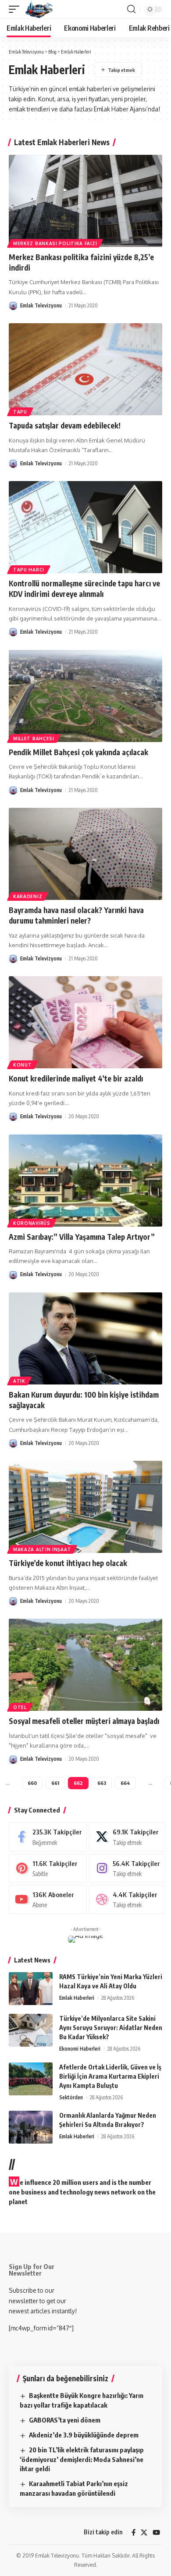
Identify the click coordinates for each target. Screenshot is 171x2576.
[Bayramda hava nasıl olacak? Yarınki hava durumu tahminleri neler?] (85, 854)
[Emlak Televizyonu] (39, 9)
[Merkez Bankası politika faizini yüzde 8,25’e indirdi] (85, 201)
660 (32, 1783)
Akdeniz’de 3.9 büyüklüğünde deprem (84, 2435)
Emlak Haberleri (77, 1998)
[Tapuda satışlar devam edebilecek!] (85, 369)
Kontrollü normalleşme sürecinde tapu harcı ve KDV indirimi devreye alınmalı (84, 589)
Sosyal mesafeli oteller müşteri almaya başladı (84, 1721)
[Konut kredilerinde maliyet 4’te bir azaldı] (85, 1022)
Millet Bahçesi (34, 739)
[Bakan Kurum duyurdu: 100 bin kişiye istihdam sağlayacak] (85, 1338)
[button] (16, 9)
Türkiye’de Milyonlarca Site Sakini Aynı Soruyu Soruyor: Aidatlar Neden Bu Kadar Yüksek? (111, 2028)
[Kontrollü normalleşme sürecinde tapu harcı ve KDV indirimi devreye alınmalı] (85, 527)
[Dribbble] (127, 1899)
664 (125, 1783)
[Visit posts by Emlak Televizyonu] (13, 306)
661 (55, 1783)
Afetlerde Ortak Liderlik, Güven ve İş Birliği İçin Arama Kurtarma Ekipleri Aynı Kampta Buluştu (110, 2076)
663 (102, 1783)
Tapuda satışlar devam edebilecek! (65, 425)
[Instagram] (127, 1868)
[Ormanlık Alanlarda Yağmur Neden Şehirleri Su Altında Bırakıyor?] (31, 2127)
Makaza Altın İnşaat (42, 1549)
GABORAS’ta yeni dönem (65, 2420)
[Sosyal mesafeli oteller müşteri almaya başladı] (85, 1665)
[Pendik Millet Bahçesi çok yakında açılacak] (85, 696)
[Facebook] (48, 1837)
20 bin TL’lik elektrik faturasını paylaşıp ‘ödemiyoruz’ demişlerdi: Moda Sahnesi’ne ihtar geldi (82, 2459)
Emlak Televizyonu (41, 305)
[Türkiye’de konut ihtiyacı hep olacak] (85, 1507)
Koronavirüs (32, 1223)
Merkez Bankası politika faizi (55, 243)
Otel (20, 1707)
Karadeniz (28, 896)
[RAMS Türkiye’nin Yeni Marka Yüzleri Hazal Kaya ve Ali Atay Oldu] (31, 1989)
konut (23, 1065)
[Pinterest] (48, 1868)
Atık (19, 1381)
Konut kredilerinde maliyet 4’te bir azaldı (76, 1078)
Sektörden (71, 2097)
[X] (127, 1837)
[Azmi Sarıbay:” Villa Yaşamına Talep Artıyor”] (85, 1181)
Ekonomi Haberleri (80, 2049)
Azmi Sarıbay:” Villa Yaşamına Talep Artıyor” (82, 1237)
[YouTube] (156, 2533)
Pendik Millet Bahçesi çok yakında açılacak (78, 752)
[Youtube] (48, 1899)
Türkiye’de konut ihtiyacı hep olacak (68, 1563)
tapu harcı (29, 570)
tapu (20, 412)
